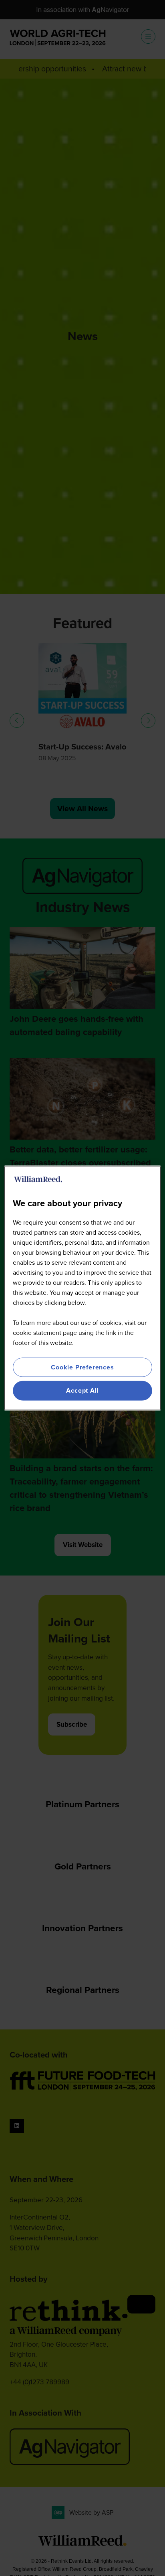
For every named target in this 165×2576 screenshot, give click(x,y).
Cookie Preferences (82, 1367)
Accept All (82, 1390)
